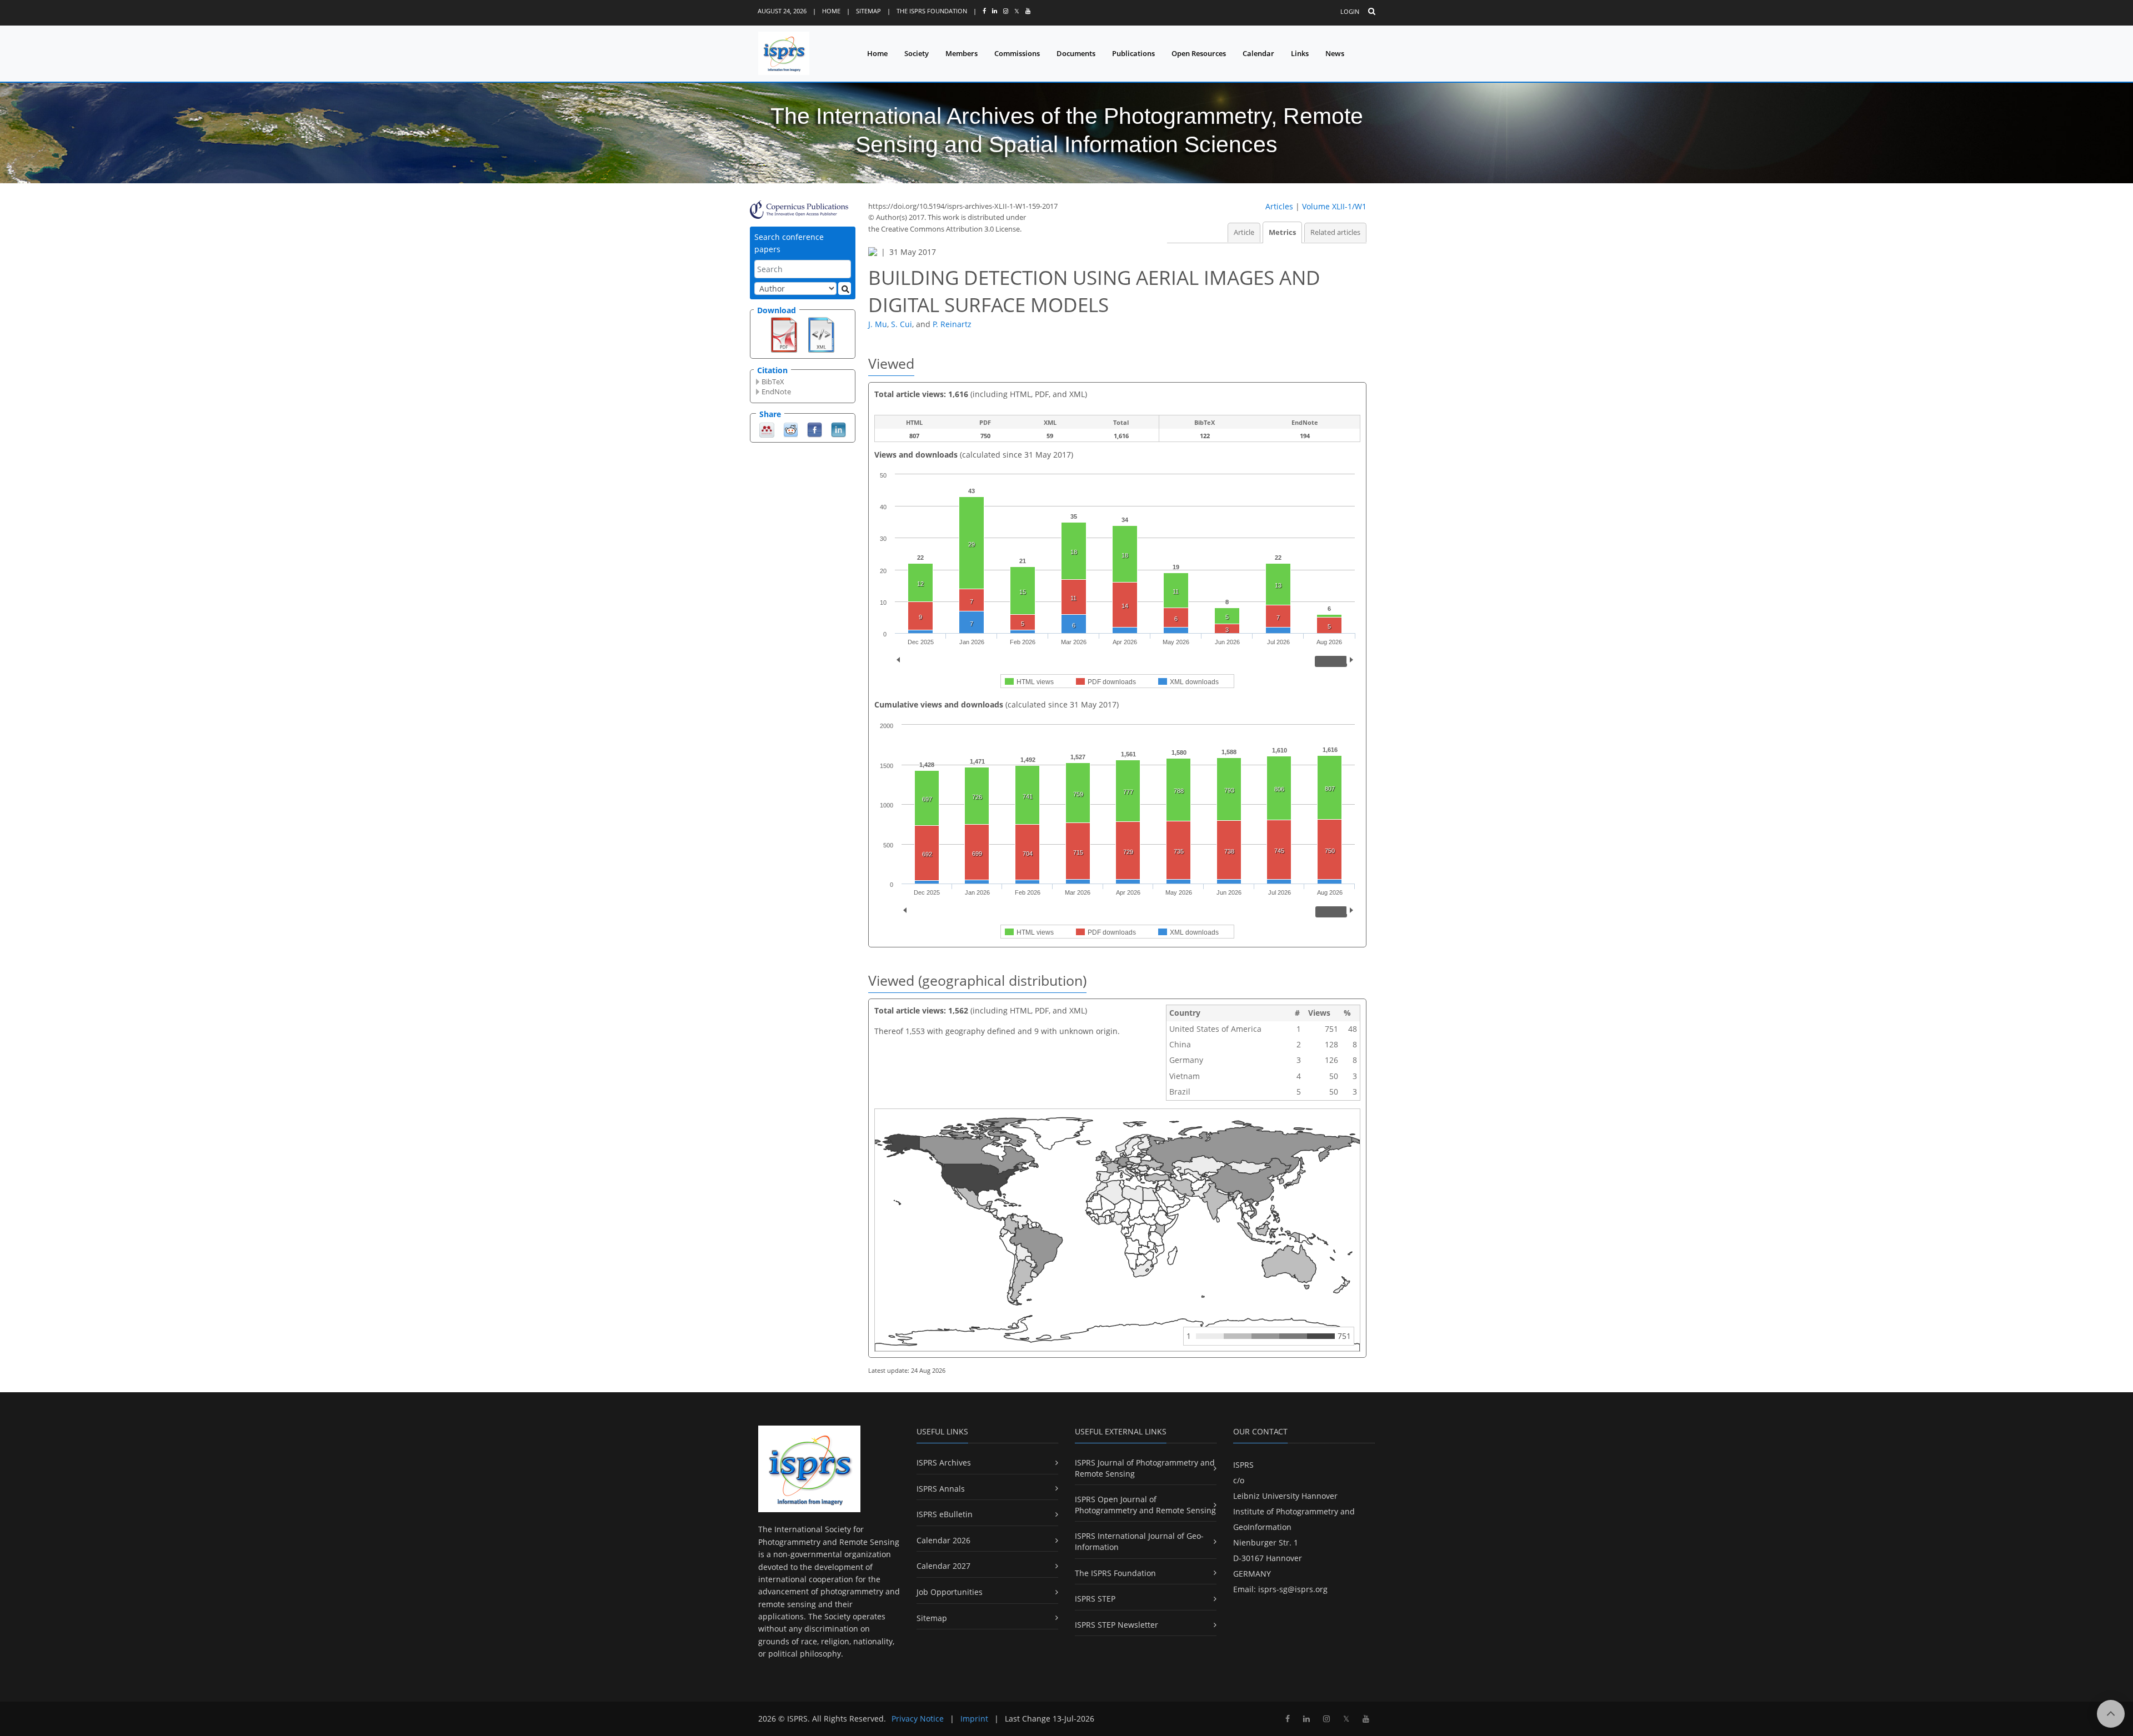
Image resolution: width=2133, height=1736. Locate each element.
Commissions (1017, 53)
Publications (1133, 53)
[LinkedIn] (838, 429)
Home (831, 11)
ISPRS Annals (941, 1489)
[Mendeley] (767, 429)
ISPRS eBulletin (945, 1514)
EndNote (776, 392)
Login (1350, 11)
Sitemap (868, 11)
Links (1300, 53)
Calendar (1258, 53)
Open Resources (1199, 53)
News (1335, 53)
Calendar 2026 (943, 1540)
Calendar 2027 (943, 1566)
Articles (1279, 206)
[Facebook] (815, 429)
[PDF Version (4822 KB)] (784, 334)
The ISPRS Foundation (932, 11)
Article (1244, 232)
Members (962, 53)
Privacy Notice (918, 1719)
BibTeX (773, 382)
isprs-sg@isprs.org (1293, 1589)
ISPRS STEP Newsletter (1116, 1625)
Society (917, 53)
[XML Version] (821, 334)
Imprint (974, 1719)
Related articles (1335, 232)
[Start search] (845, 289)
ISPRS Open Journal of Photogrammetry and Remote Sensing (1145, 1505)
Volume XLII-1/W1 (1334, 206)
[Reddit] (791, 429)
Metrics (1282, 232)
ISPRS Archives (944, 1462)
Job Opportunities (950, 1592)
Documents (1076, 53)
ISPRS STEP (1095, 1599)
